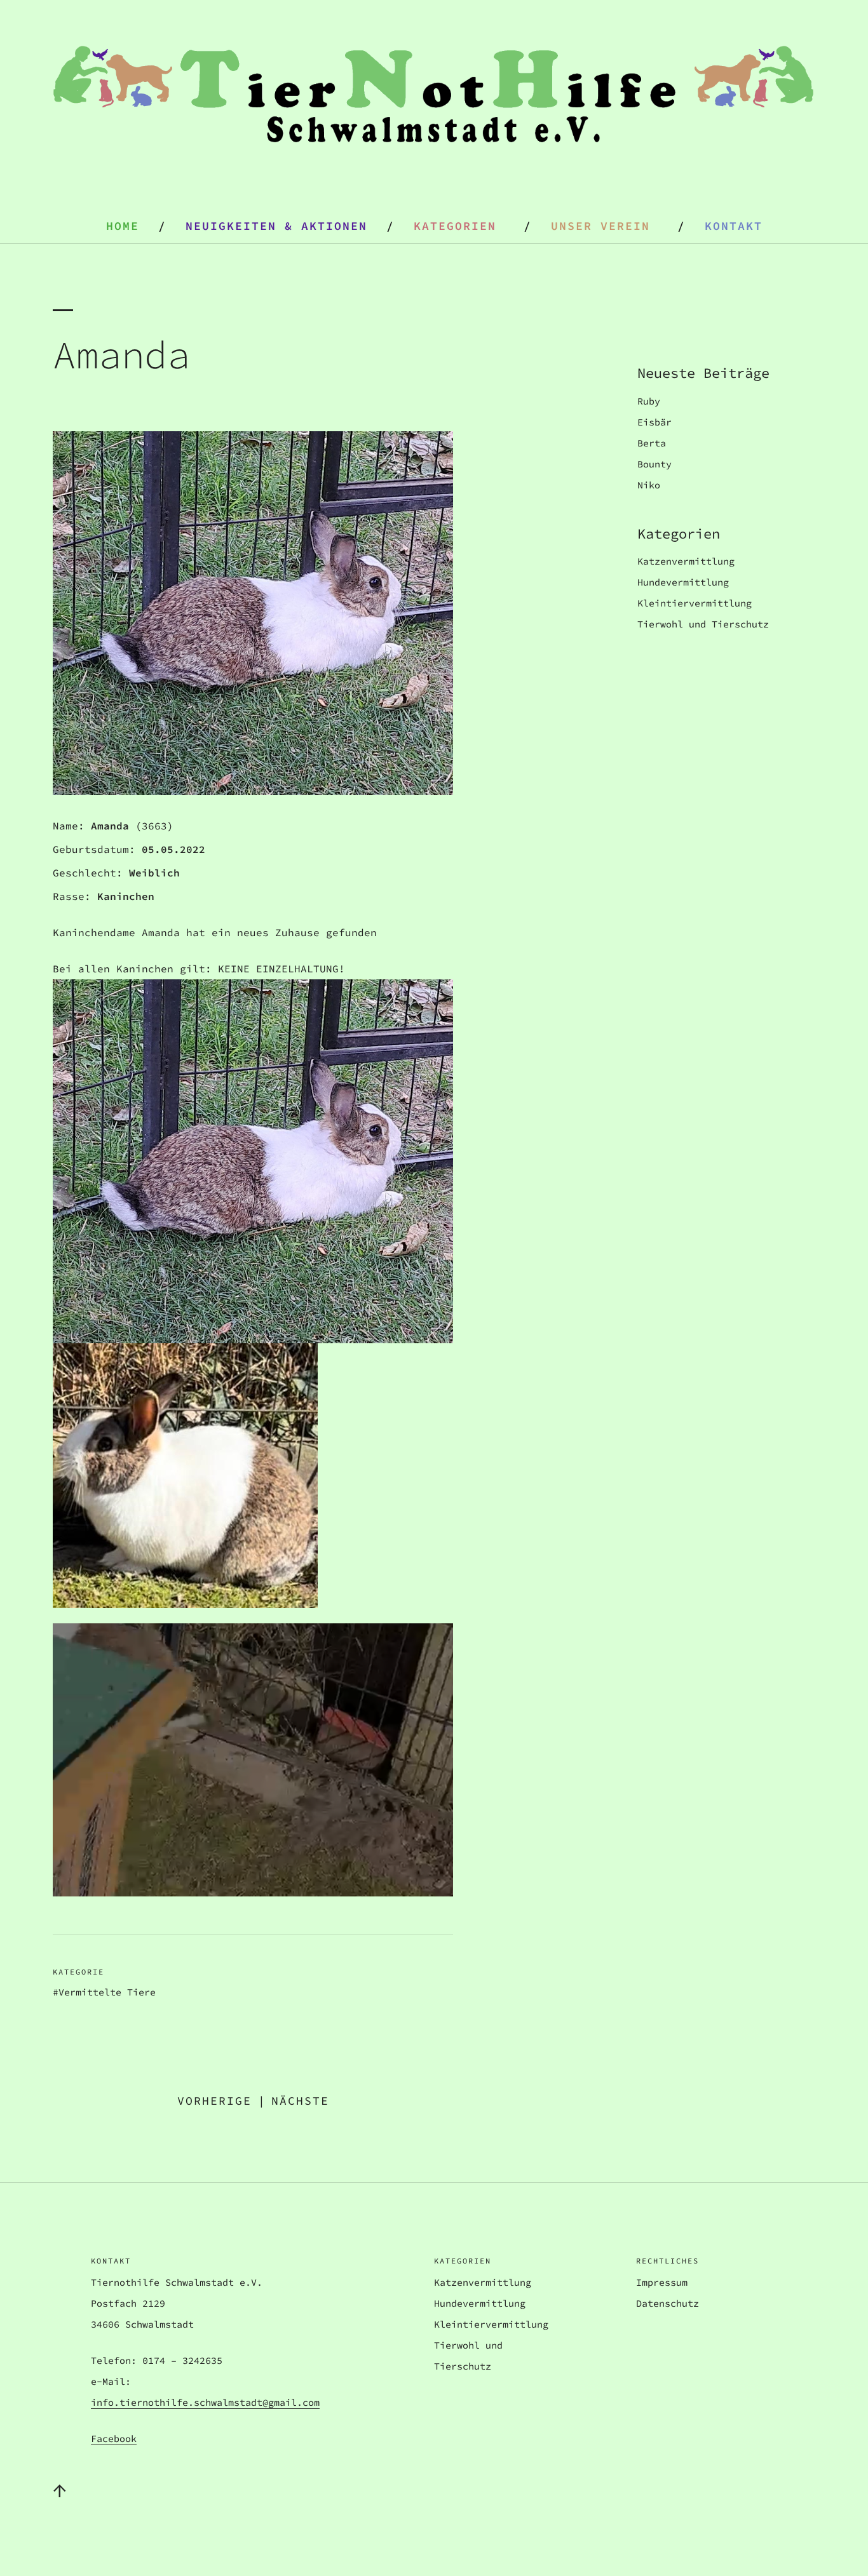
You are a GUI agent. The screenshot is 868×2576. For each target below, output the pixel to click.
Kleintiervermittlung (695, 603)
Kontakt (734, 226)
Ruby (649, 401)
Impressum (662, 2282)
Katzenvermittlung (686, 561)
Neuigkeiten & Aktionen (276, 226)
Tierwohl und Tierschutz (703, 624)
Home (123, 226)
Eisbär (654, 422)
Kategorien (455, 226)
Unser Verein (600, 226)
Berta (652, 443)
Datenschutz (668, 2303)
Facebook (114, 2438)
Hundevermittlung (683, 582)
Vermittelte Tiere (107, 1992)
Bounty (654, 464)
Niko (649, 485)
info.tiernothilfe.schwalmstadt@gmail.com (205, 2402)
